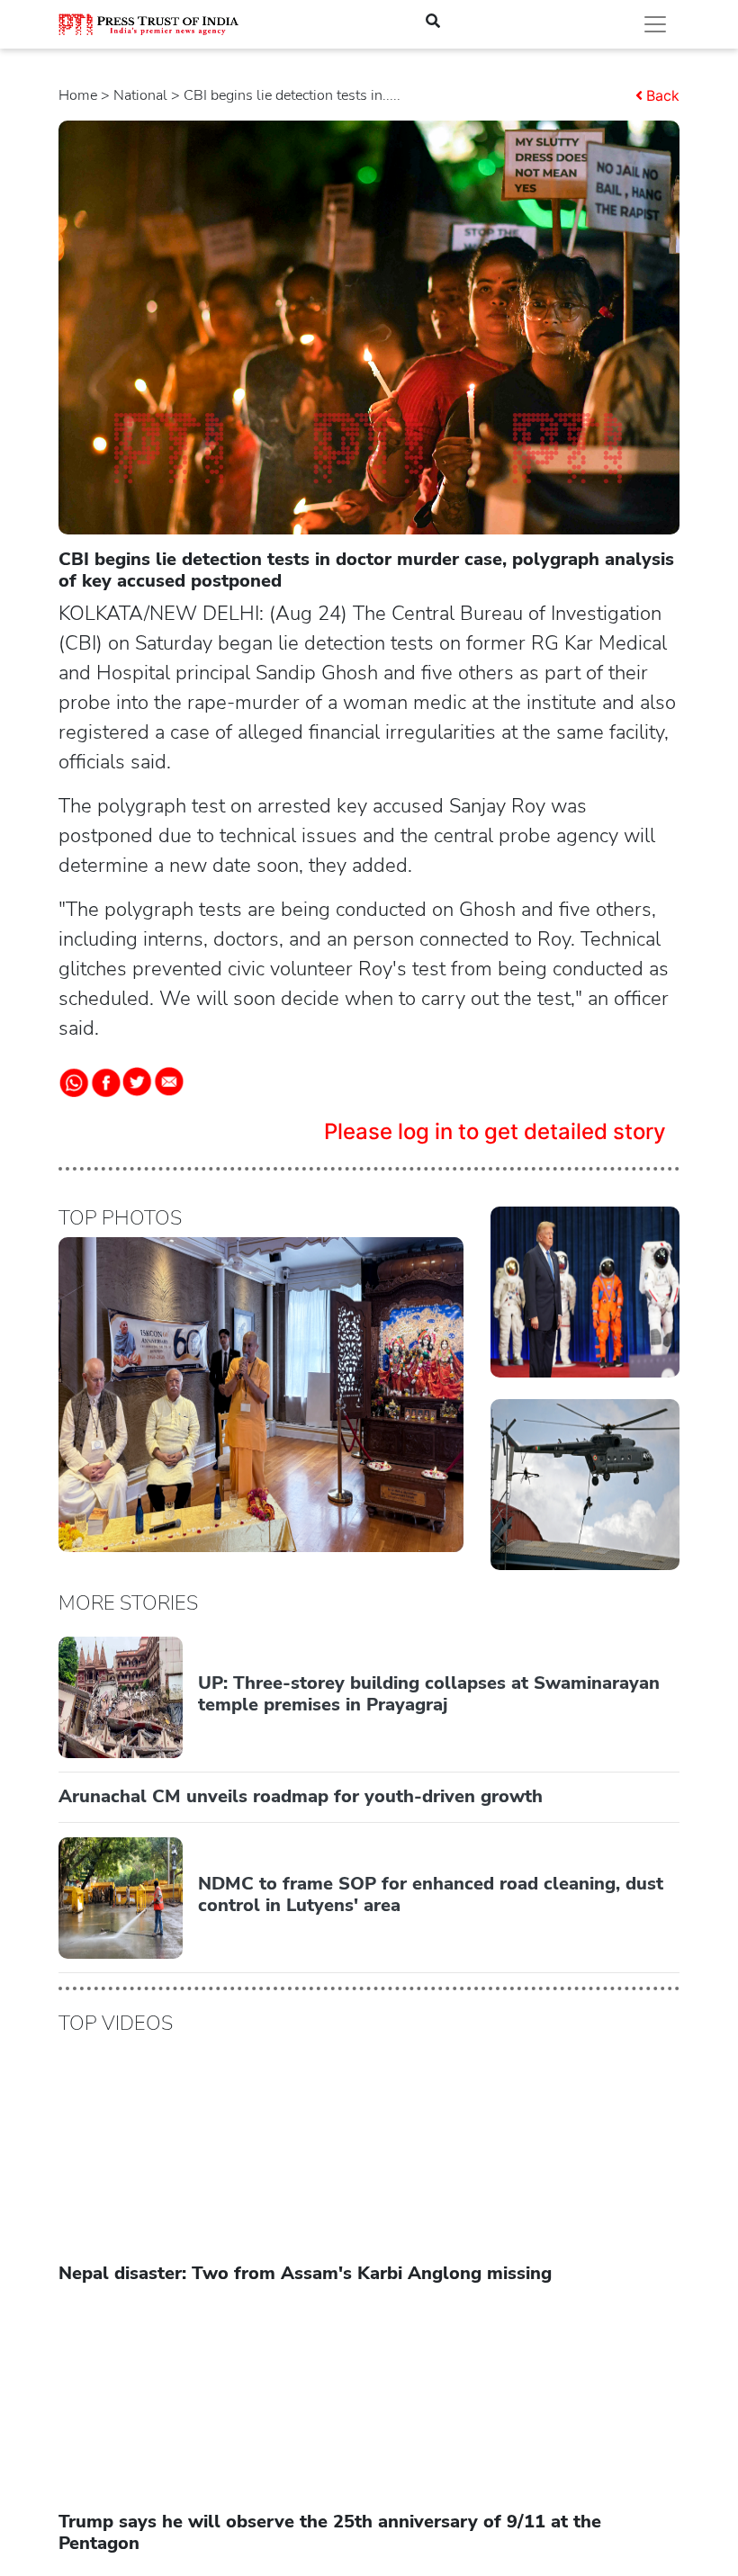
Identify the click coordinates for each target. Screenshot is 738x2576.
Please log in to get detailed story (495, 1131)
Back (663, 95)
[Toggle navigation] (655, 24)
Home (78, 95)
